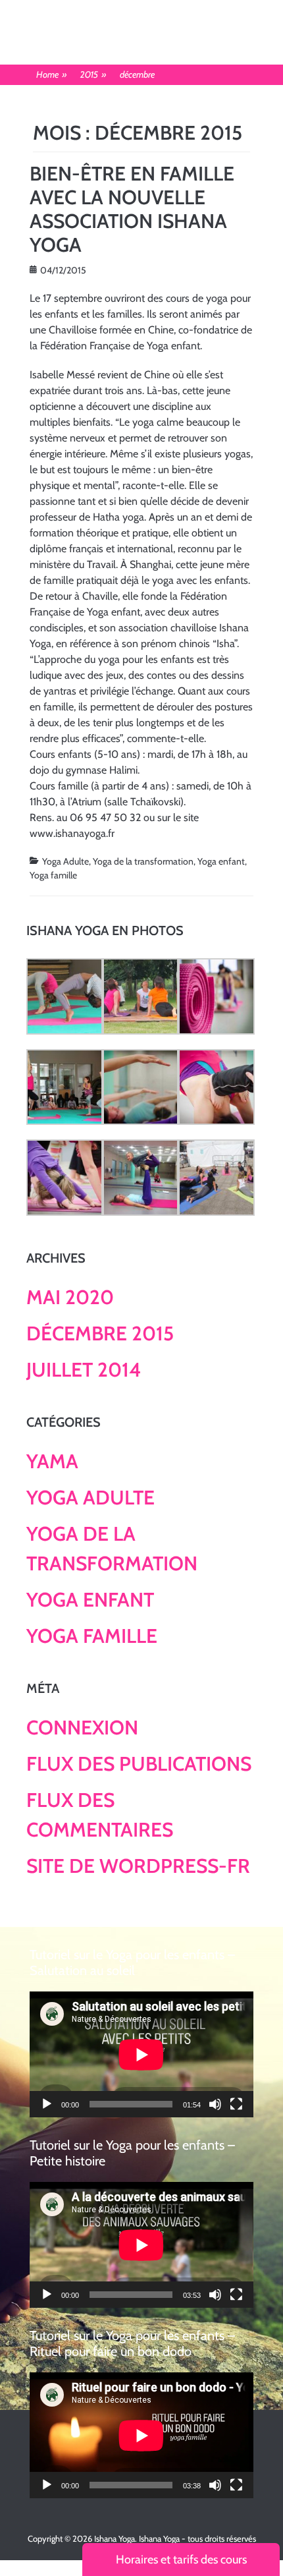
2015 (93, 74)
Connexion (82, 1728)
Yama (52, 1461)
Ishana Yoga (115, 2538)
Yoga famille (53, 875)
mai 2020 (70, 1297)
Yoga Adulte (65, 861)
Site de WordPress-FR (138, 1866)
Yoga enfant (221, 861)
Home (52, 74)
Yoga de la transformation (143, 861)
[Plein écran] (236, 2104)
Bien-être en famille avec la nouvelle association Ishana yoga (132, 209)
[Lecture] (47, 2104)
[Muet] (215, 2104)
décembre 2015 (100, 1333)
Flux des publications (139, 1764)
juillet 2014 (84, 1370)
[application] (141, 2054)
